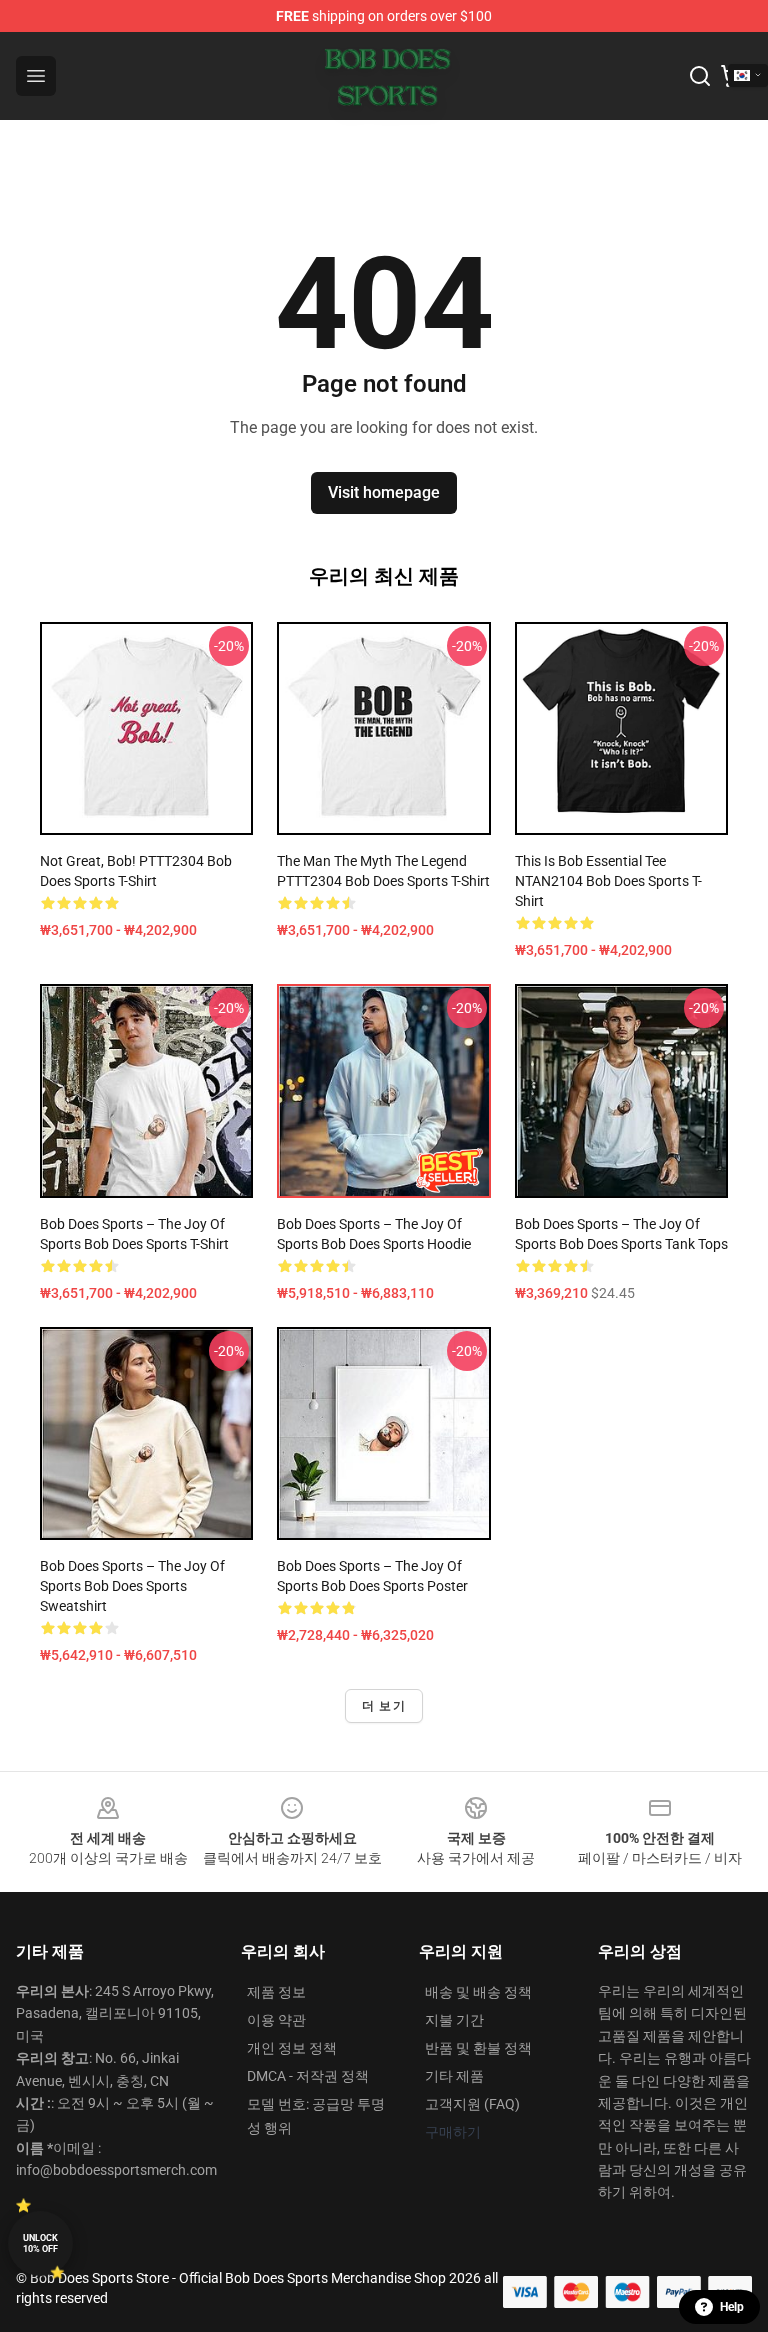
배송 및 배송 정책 (478, 1992)
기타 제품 (454, 2076)
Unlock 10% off (40, 2243)
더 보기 (384, 1706)
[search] (700, 76)
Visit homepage (384, 492)
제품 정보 (276, 1992)
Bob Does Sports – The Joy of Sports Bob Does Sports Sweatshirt (132, 1586)
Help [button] (732, 2307)
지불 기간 (454, 2020)
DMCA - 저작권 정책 (308, 2076)
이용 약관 (276, 2020)
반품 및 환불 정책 (478, 2048)
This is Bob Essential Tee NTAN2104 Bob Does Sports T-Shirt (608, 881)
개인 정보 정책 (292, 2048)
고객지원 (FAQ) (472, 2104)
